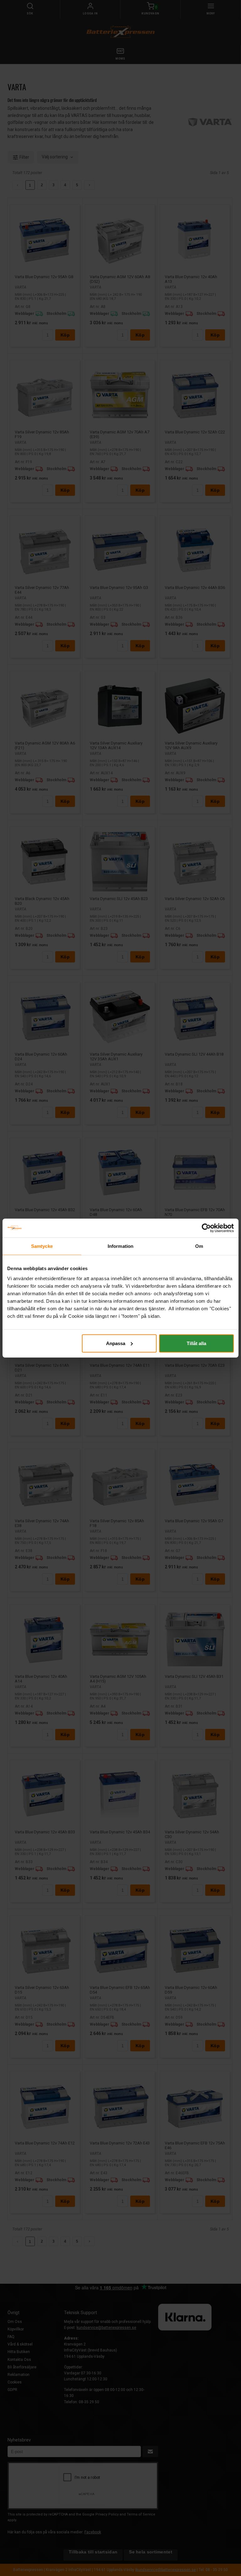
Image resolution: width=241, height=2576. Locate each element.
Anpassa (116, 1343)
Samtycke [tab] (42, 1246)
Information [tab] (120, 1246)
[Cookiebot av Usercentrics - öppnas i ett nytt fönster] (206, 1228)
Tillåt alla (196, 1343)
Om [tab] (199, 1246)
